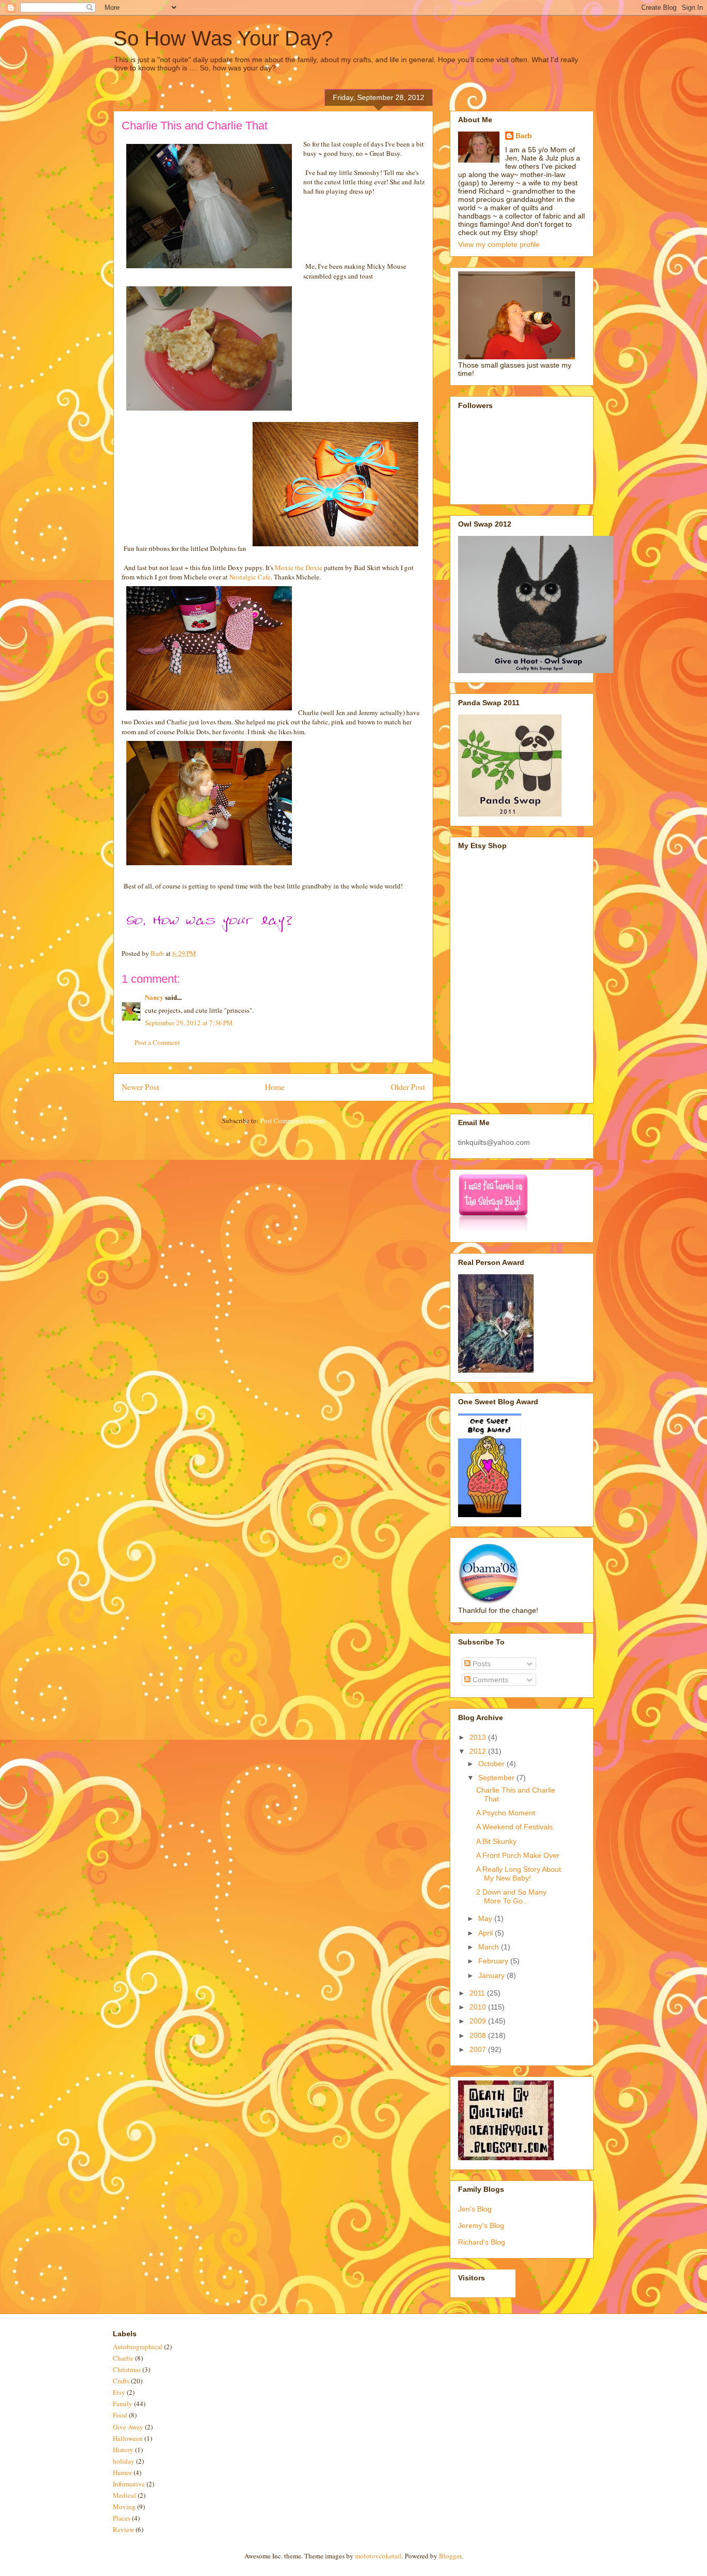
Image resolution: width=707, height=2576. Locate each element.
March (490, 1947)
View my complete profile (499, 244)
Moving (124, 2507)
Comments (489, 1680)
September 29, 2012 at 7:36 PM (189, 1023)
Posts (481, 1664)
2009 (479, 2021)
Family (123, 2404)
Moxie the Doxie (299, 567)
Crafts (121, 2381)
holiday (124, 2461)
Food (120, 2415)
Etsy (119, 2392)
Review (123, 2529)
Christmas (127, 2369)
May (486, 1918)
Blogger (450, 2556)
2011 (478, 1993)
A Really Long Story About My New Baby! (519, 1874)
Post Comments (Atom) (293, 1120)
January (492, 1975)
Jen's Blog (475, 2209)
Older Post (408, 1087)
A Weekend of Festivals (514, 1827)
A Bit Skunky (496, 1841)
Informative (129, 2484)
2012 (479, 1751)
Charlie (123, 2358)
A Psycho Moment (506, 1813)
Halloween (128, 2438)
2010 (479, 2007)
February (494, 1961)
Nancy (154, 997)
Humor (122, 2472)
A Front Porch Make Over (518, 1855)
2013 (479, 1737)
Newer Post (140, 1087)
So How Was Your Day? (223, 38)
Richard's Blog (482, 2242)
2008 (479, 2035)
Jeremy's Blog (481, 2225)
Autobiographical (138, 2347)
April (487, 1933)
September (497, 1778)
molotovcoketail (378, 2556)
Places (122, 2518)
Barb (524, 136)
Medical (124, 2495)
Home (275, 1087)
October (492, 1764)
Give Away (128, 2427)
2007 (479, 2049)
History (123, 2450)
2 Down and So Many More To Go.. (511, 1896)
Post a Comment (157, 1042)
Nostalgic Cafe (250, 577)
